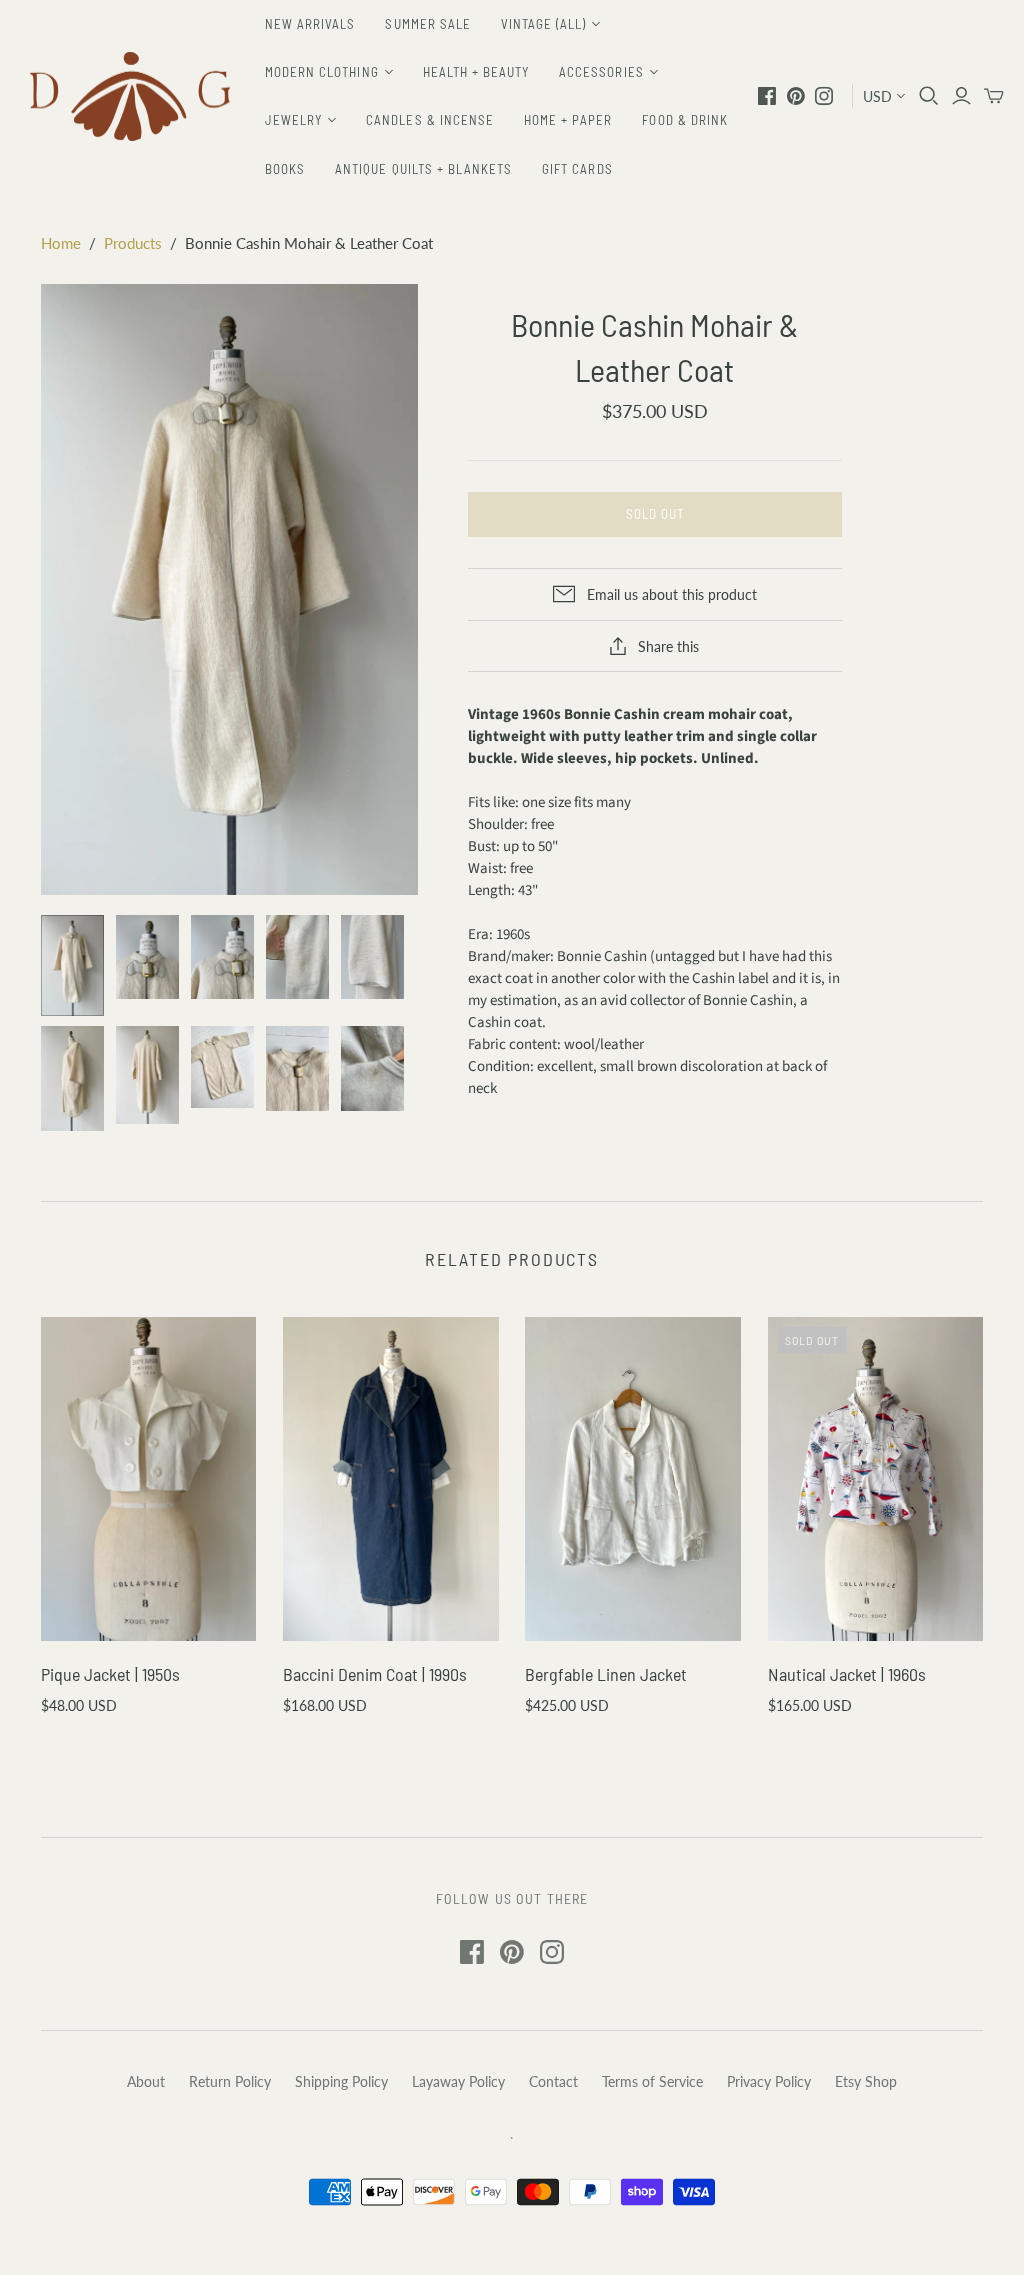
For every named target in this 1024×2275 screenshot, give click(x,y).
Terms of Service (652, 2081)
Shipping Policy (341, 2081)
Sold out (655, 514)
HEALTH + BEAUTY (476, 72)
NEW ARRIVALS (310, 24)
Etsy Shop (866, 2081)
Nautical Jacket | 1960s (847, 1674)
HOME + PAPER (568, 120)
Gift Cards (577, 169)
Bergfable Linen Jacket (606, 1674)
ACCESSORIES (601, 72)
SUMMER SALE (427, 24)
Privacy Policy (769, 2081)
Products (133, 243)
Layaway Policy (458, 2081)
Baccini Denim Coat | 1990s (375, 1674)
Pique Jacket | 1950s (110, 1674)
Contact (553, 2081)
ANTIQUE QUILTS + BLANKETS (423, 169)
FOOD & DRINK (684, 120)
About (146, 2081)
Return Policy (230, 2081)
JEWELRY (293, 120)
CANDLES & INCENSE (430, 120)
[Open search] (929, 96)
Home (61, 243)
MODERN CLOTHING (322, 72)
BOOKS (285, 169)
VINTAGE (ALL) (544, 24)
